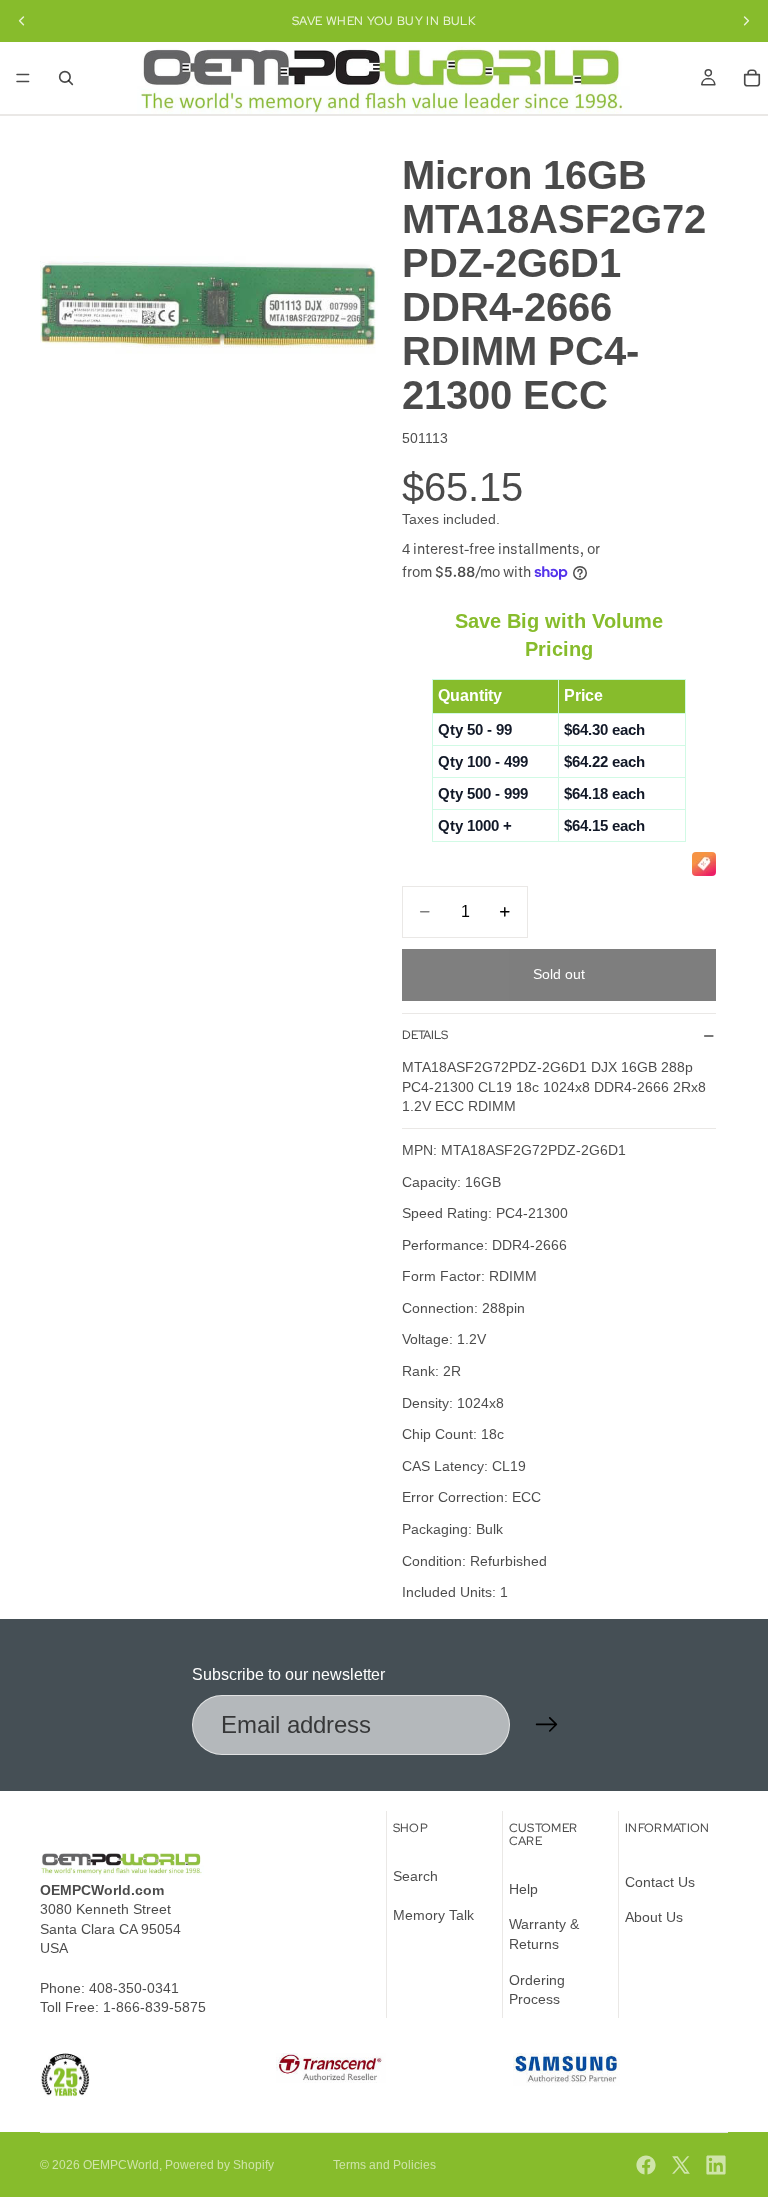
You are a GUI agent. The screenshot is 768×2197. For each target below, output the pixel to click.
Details (425, 1035)
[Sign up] (547, 1725)
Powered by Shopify (219, 2165)
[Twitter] (681, 2165)
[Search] (66, 78)
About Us (654, 1917)
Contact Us (660, 1882)
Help (523, 1889)
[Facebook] (646, 2165)
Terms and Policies (384, 2165)
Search (415, 1876)
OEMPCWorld (121, 2165)
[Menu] (23, 78)
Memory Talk (433, 1915)
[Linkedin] (716, 2165)
